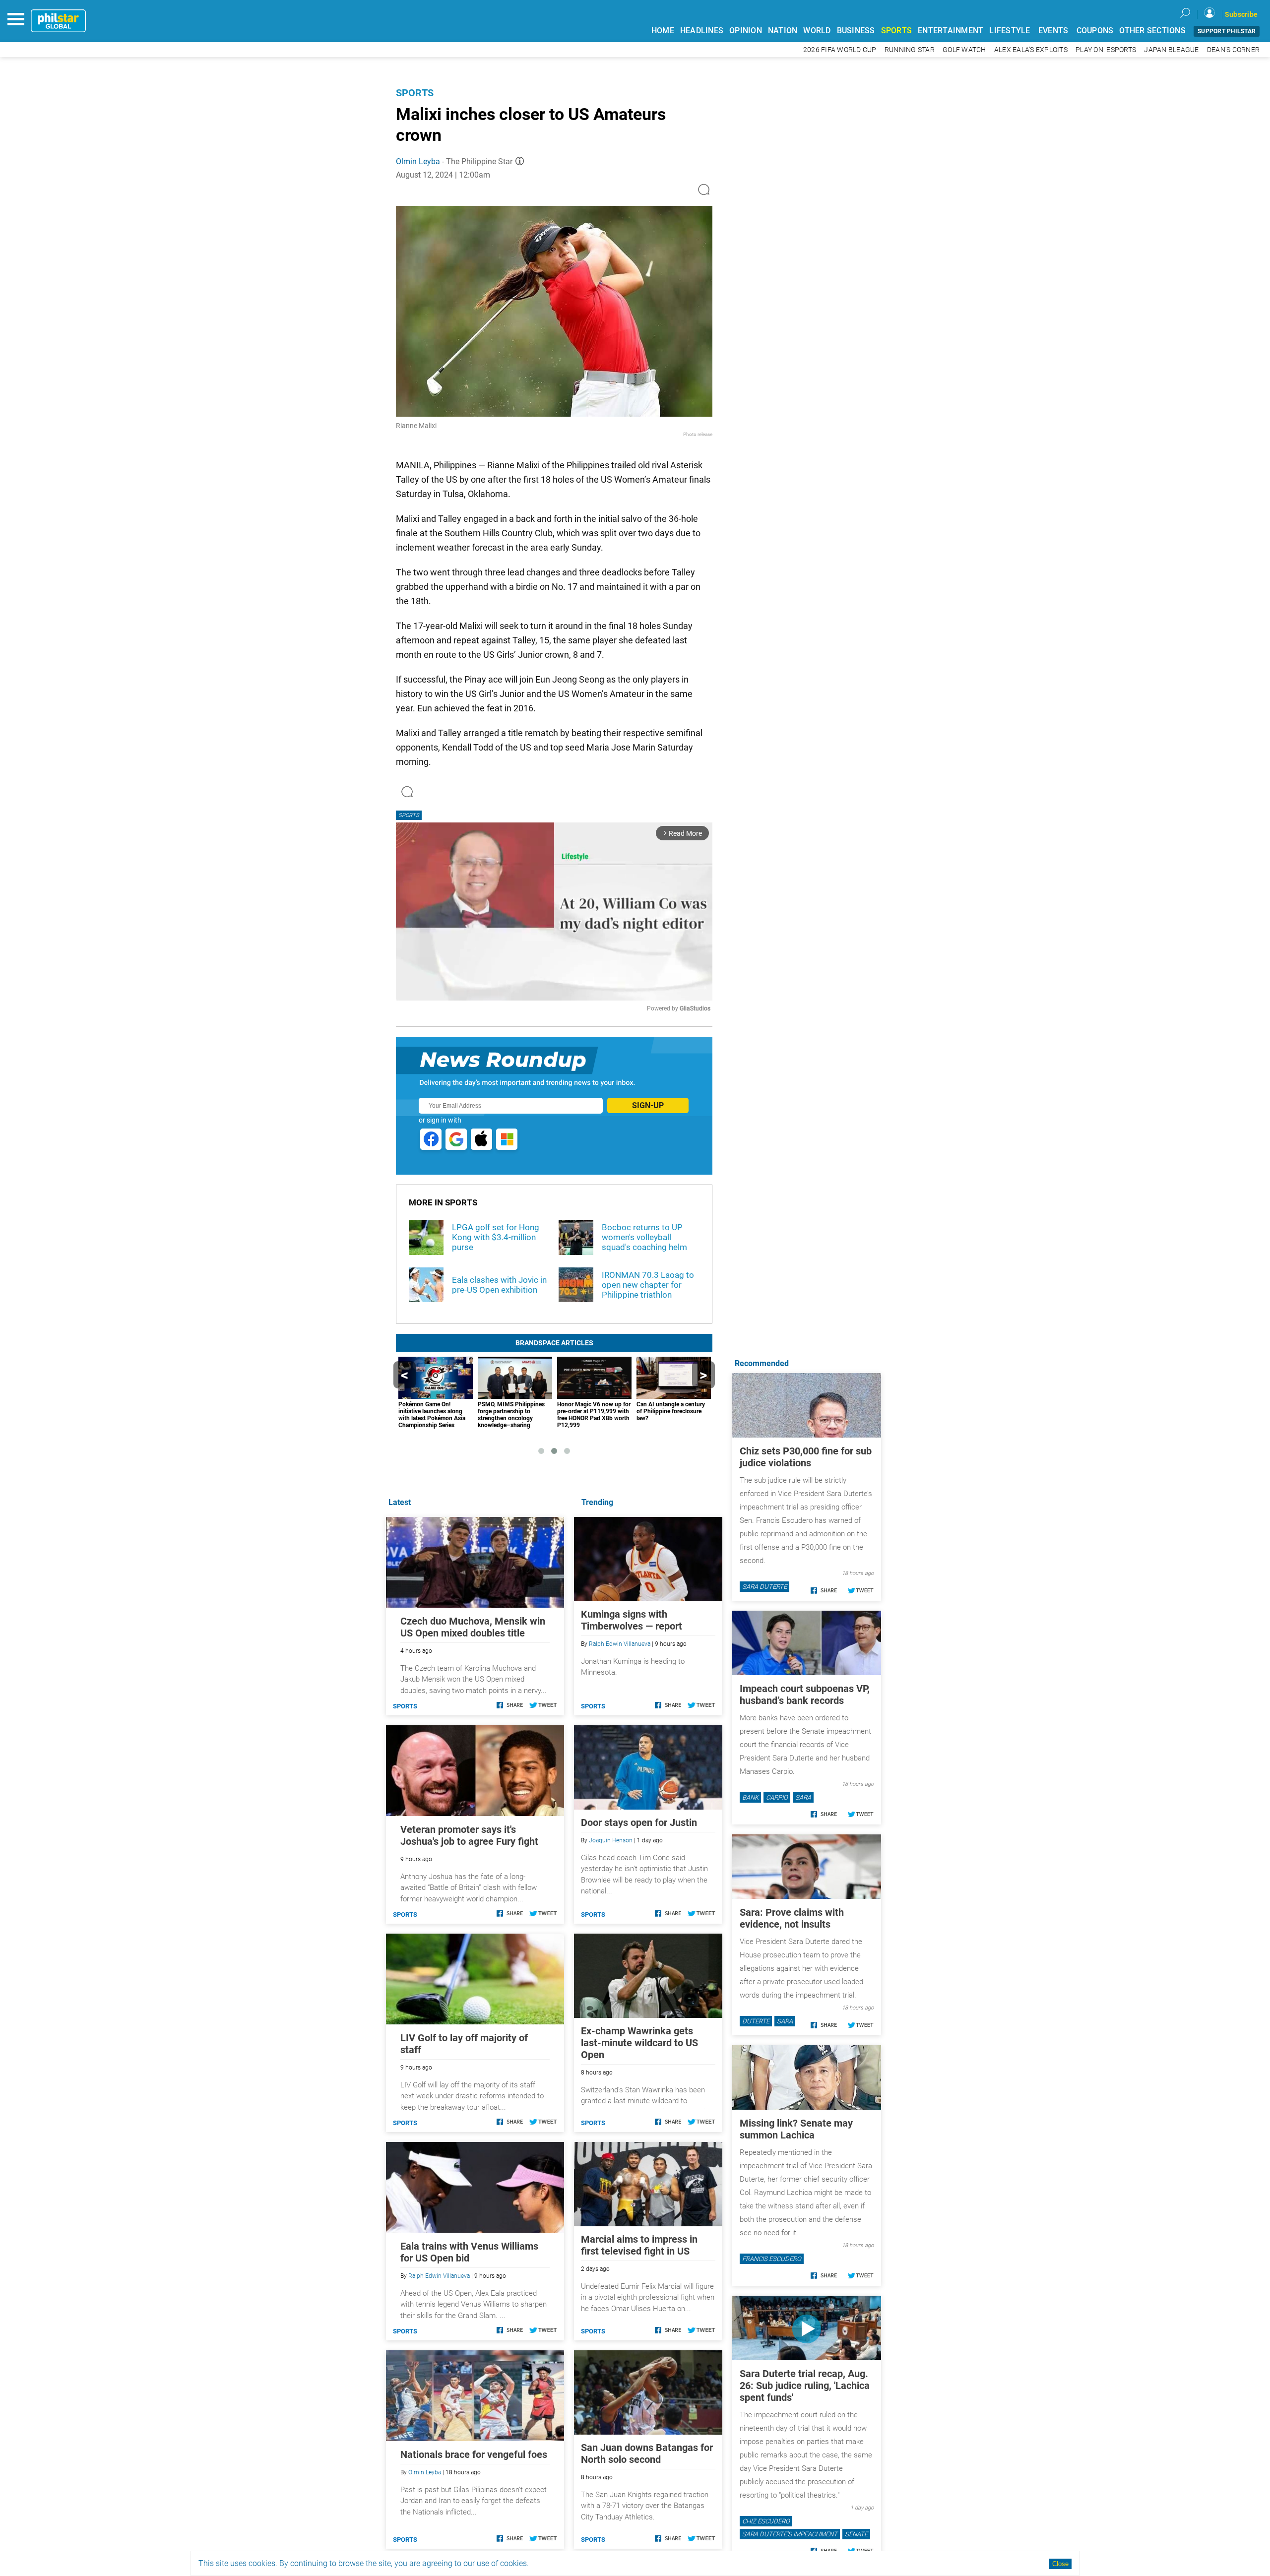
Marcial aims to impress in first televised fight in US (639, 2245)
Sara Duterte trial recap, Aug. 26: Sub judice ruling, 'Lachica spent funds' (805, 2386)
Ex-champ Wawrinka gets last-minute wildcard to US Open (639, 2043)
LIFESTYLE (1010, 31)
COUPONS (1095, 31)
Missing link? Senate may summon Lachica (796, 2129)
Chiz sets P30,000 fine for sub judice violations (806, 1457)
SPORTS (897, 31)
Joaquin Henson (611, 1840)
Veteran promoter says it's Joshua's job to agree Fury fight (469, 1835)
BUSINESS (856, 31)
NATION (783, 31)
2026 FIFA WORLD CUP (840, 50)
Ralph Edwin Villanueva (620, 1644)
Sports (415, 93)
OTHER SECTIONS (1152, 31)
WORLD (817, 31)
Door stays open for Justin (639, 1822)
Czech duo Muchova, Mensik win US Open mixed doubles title (473, 1627)
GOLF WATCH (964, 50)
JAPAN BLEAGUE (1171, 50)
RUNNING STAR (910, 50)
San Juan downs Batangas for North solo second (647, 2453)
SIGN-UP (648, 1105)
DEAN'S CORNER (1233, 50)
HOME (663, 31)
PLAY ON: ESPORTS (1106, 50)
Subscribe (1241, 14)
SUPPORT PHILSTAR (1227, 31)
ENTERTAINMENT (951, 31)
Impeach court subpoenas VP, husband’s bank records (805, 1695)
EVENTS (1053, 31)
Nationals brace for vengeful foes (474, 2454)
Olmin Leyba (418, 161)
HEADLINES (702, 31)
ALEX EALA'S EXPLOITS (1031, 50)
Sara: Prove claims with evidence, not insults (792, 1918)
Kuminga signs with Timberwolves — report (632, 1620)
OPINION (746, 31)
